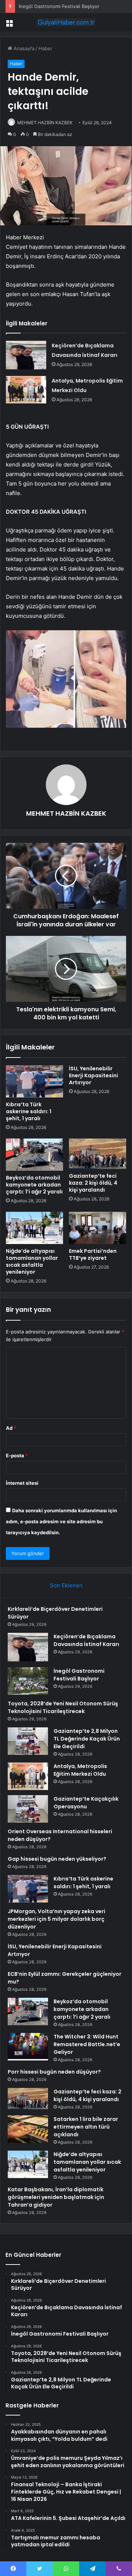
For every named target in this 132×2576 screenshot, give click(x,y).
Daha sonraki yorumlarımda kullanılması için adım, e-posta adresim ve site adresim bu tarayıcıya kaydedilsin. (61, 1521)
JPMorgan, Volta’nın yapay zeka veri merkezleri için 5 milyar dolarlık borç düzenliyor (56, 1919)
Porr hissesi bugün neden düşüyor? (54, 2072)
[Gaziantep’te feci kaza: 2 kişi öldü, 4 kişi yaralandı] (98, 1154)
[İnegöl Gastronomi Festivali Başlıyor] (28, 1681)
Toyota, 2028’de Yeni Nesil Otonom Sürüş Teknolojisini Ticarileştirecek (63, 1707)
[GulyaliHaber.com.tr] (66, 22)
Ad (11, 1428)
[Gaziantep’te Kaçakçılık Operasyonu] (28, 1809)
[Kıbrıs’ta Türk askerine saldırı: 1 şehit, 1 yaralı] (34, 1081)
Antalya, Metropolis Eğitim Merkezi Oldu (80, 1770)
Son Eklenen (66, 1585)
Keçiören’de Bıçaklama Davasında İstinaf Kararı (86, 1640)
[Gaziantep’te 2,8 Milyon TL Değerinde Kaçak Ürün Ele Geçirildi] (28, 1741)
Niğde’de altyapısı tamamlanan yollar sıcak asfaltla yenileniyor (32, 1261)
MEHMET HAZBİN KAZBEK (45, 123)
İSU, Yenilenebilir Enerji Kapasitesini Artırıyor (93, 1075)
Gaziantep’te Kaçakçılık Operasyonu (86, 1803)
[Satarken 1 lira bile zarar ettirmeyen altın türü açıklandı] (28, 2129)
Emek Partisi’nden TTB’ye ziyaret (93, 1254)
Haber (45, 48)
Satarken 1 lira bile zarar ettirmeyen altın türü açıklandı (86, 2127)
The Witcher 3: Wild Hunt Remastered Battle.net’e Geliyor (87, 2044)
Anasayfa (23, 48)
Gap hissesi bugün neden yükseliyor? (57, 1859)
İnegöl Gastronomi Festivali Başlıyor (59, 6)
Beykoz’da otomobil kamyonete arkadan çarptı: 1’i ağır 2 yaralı (34, 1185)
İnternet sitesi (22, 1483)
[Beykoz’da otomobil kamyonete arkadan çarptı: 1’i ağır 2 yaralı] (34, 1155)
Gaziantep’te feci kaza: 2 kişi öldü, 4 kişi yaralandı (93, 1183)
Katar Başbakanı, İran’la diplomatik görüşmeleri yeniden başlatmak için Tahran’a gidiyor (56, 2197)
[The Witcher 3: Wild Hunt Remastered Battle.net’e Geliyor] (28, 2047)
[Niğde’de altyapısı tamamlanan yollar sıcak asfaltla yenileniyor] (34, 1228)
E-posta (17, 1455)
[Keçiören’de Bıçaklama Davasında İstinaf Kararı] (26, 355)
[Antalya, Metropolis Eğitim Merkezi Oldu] (26, 390)
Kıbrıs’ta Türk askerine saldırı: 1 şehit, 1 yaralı (29, 1111)
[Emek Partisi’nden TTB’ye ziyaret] (98, 1228)
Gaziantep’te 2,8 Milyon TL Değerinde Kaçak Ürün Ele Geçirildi (87, 1739)
